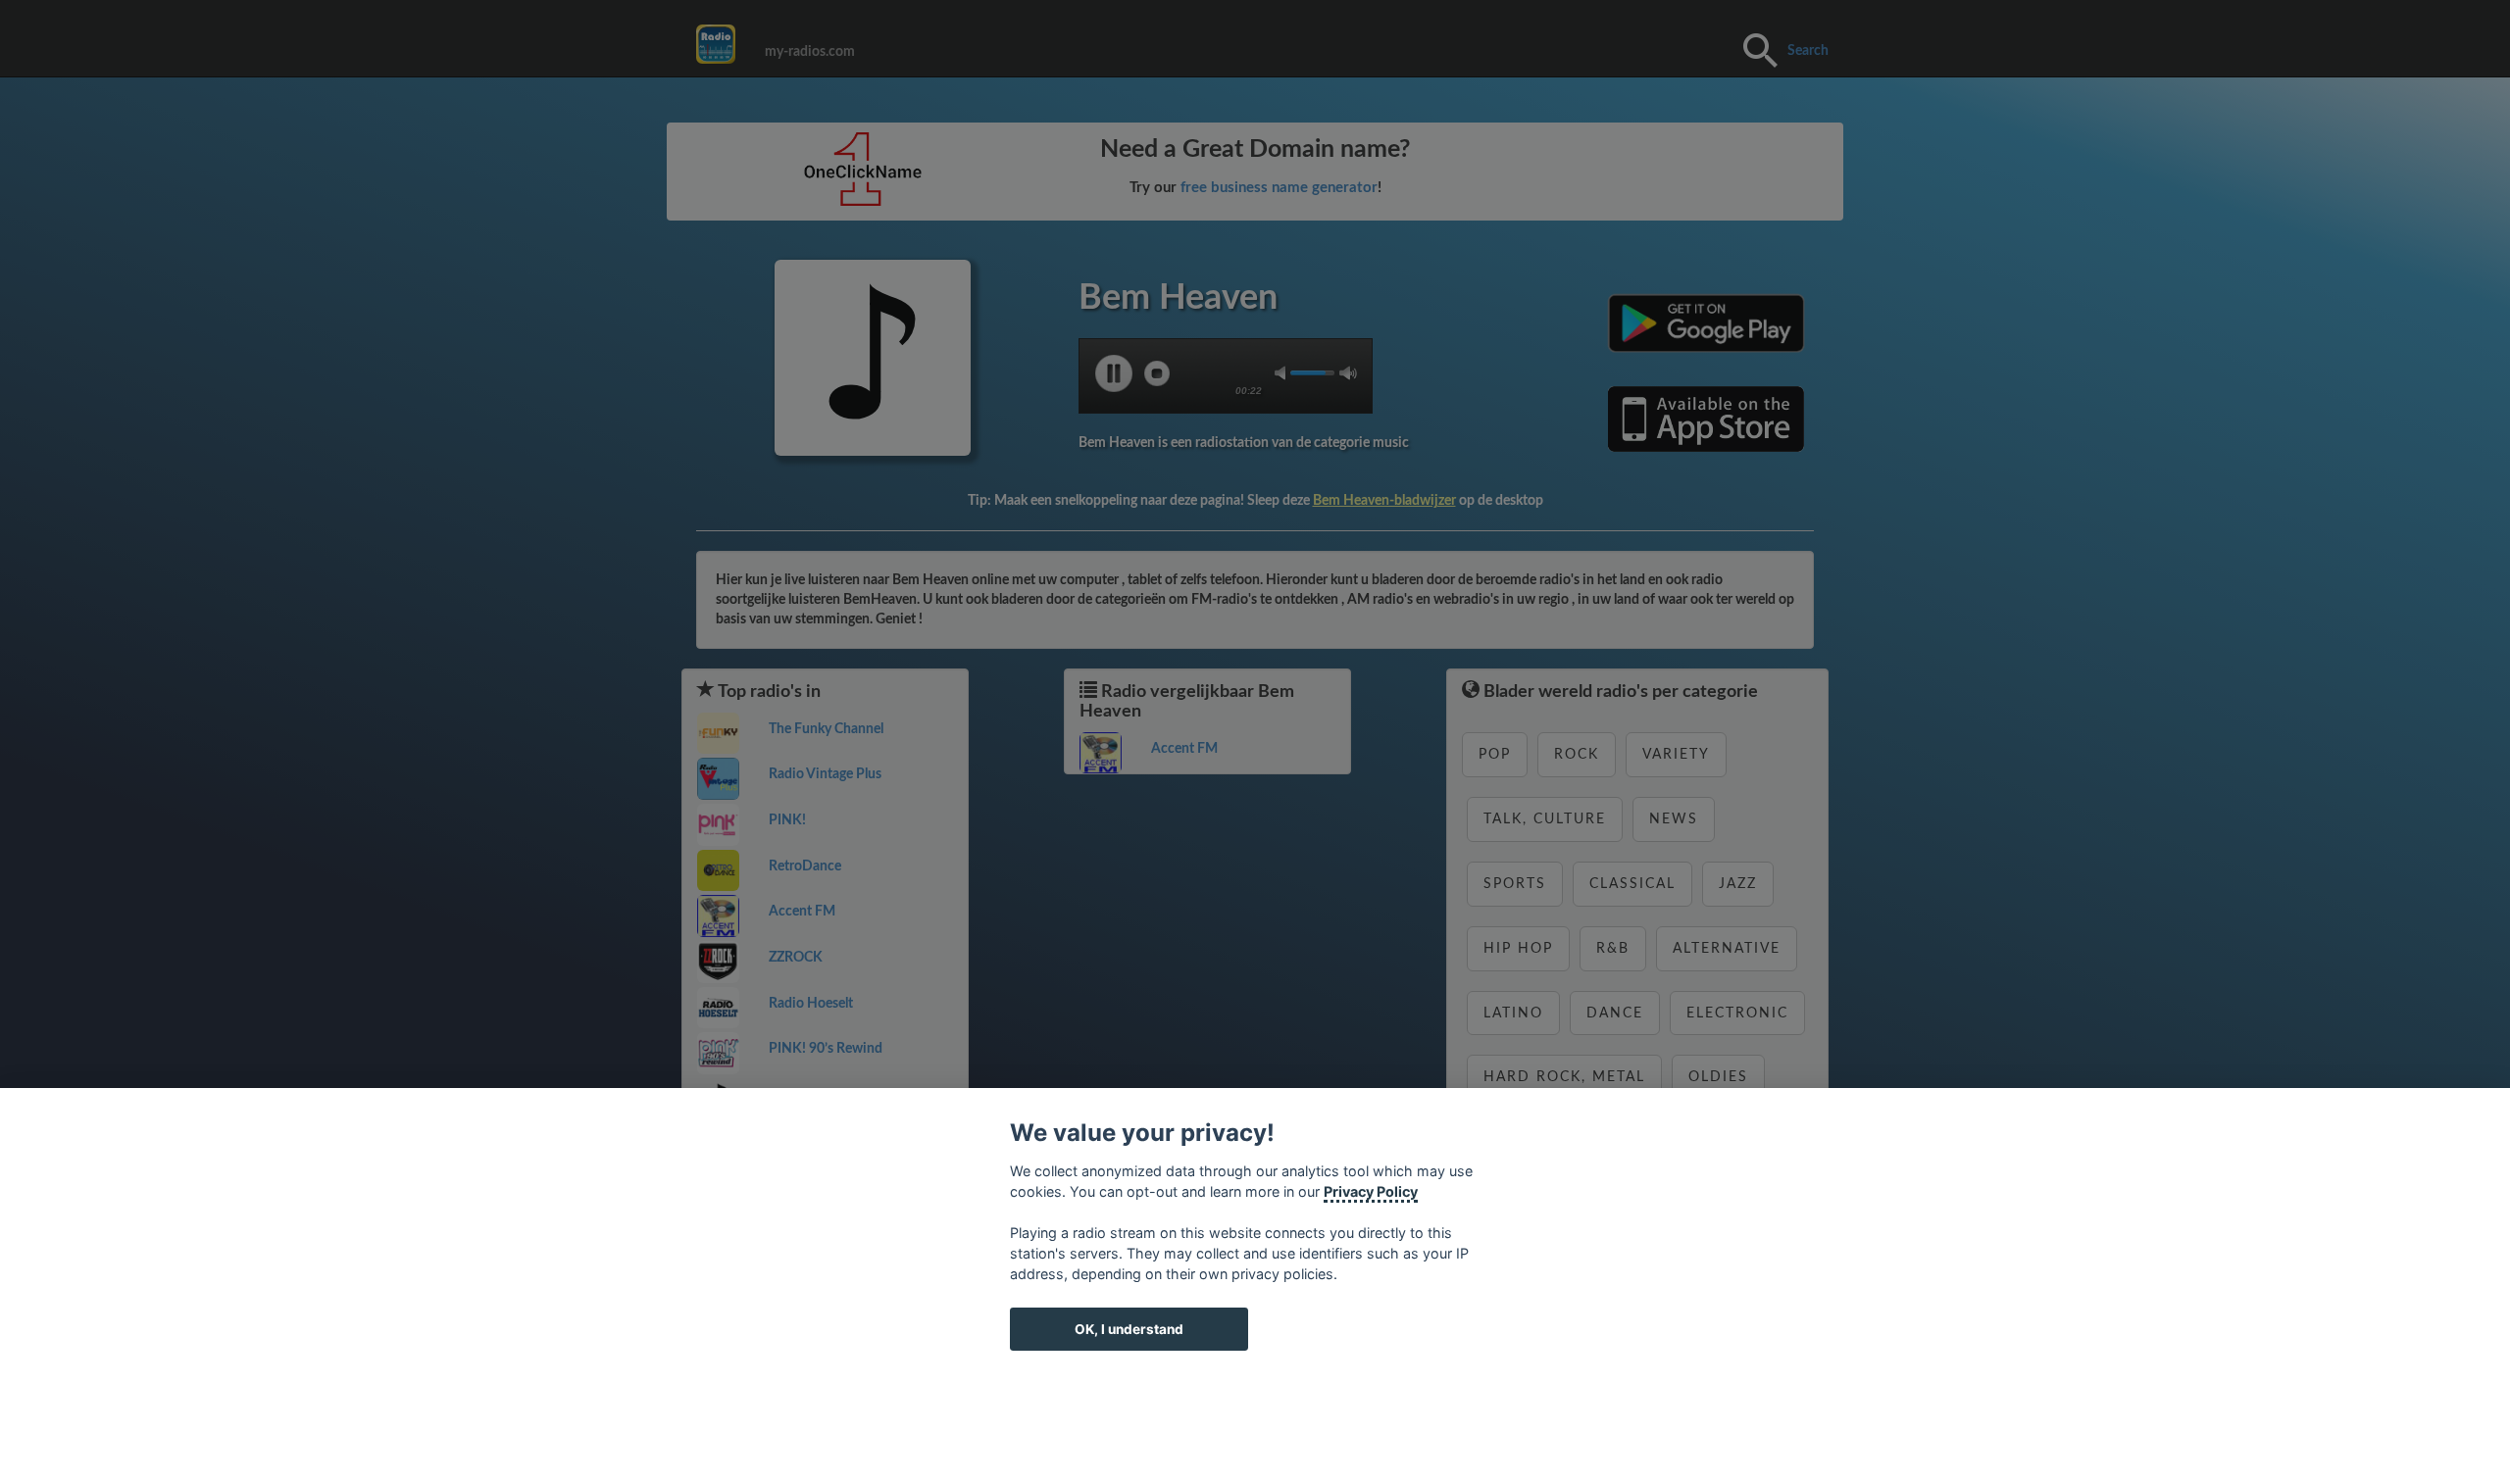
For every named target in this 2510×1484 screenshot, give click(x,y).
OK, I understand (1129, 1329)
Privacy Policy (1371, 1191)
